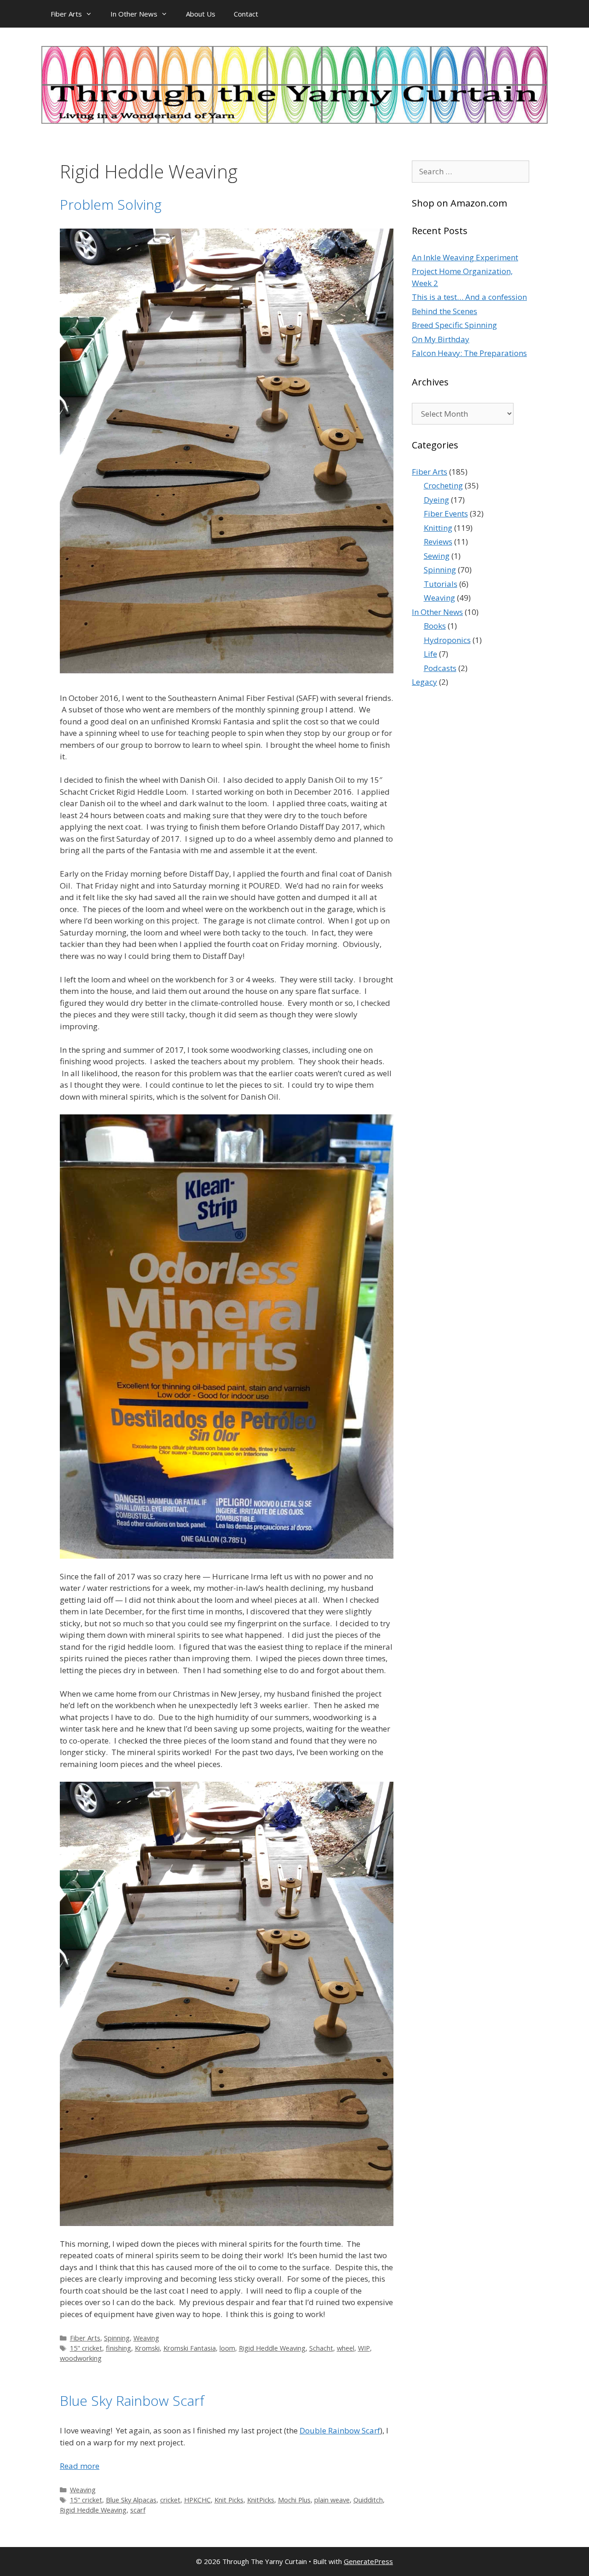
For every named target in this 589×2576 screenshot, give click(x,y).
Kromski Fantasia (190, 2348)
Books (435, 626)
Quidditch (368, 2500)
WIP (364, 2348)
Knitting (438, 528)
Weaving (146, 2338)
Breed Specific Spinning (454, 325)
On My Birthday (441, 339)
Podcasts (440, 668)
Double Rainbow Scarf (340, 2430)
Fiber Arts (66, 14)
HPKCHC (197, 2500)
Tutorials (441, 584)
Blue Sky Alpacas (131, 2500)
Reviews (438, 542)
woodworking (81, 2358)
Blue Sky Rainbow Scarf (132, 2401)
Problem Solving (111, 204)
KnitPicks (261, 2500)
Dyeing (436, 500)
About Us (201, 14)
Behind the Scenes (445, 311)
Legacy (424, 682)
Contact (246, 14)
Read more (80, 2466)
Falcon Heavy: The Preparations (469, 353)
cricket (170, 2500)
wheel (346, 2348)
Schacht (321, 2348)
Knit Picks (229, 2500)
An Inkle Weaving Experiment (465, 257)
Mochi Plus (294, 2500)
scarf (138, 2510)
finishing (118, 2348)
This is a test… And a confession (469, 297)
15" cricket (86, 2348)
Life (430, 654)
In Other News (134, 14)
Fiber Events (446, 513)
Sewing (437, 556)
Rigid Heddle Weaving (272, 2348)
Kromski (147, 2348)
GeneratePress (368, 2561)
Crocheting (443, 485)
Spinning (117, 2338)
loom (227, 2348)
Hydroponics (447, 640)
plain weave (332, 2500)
